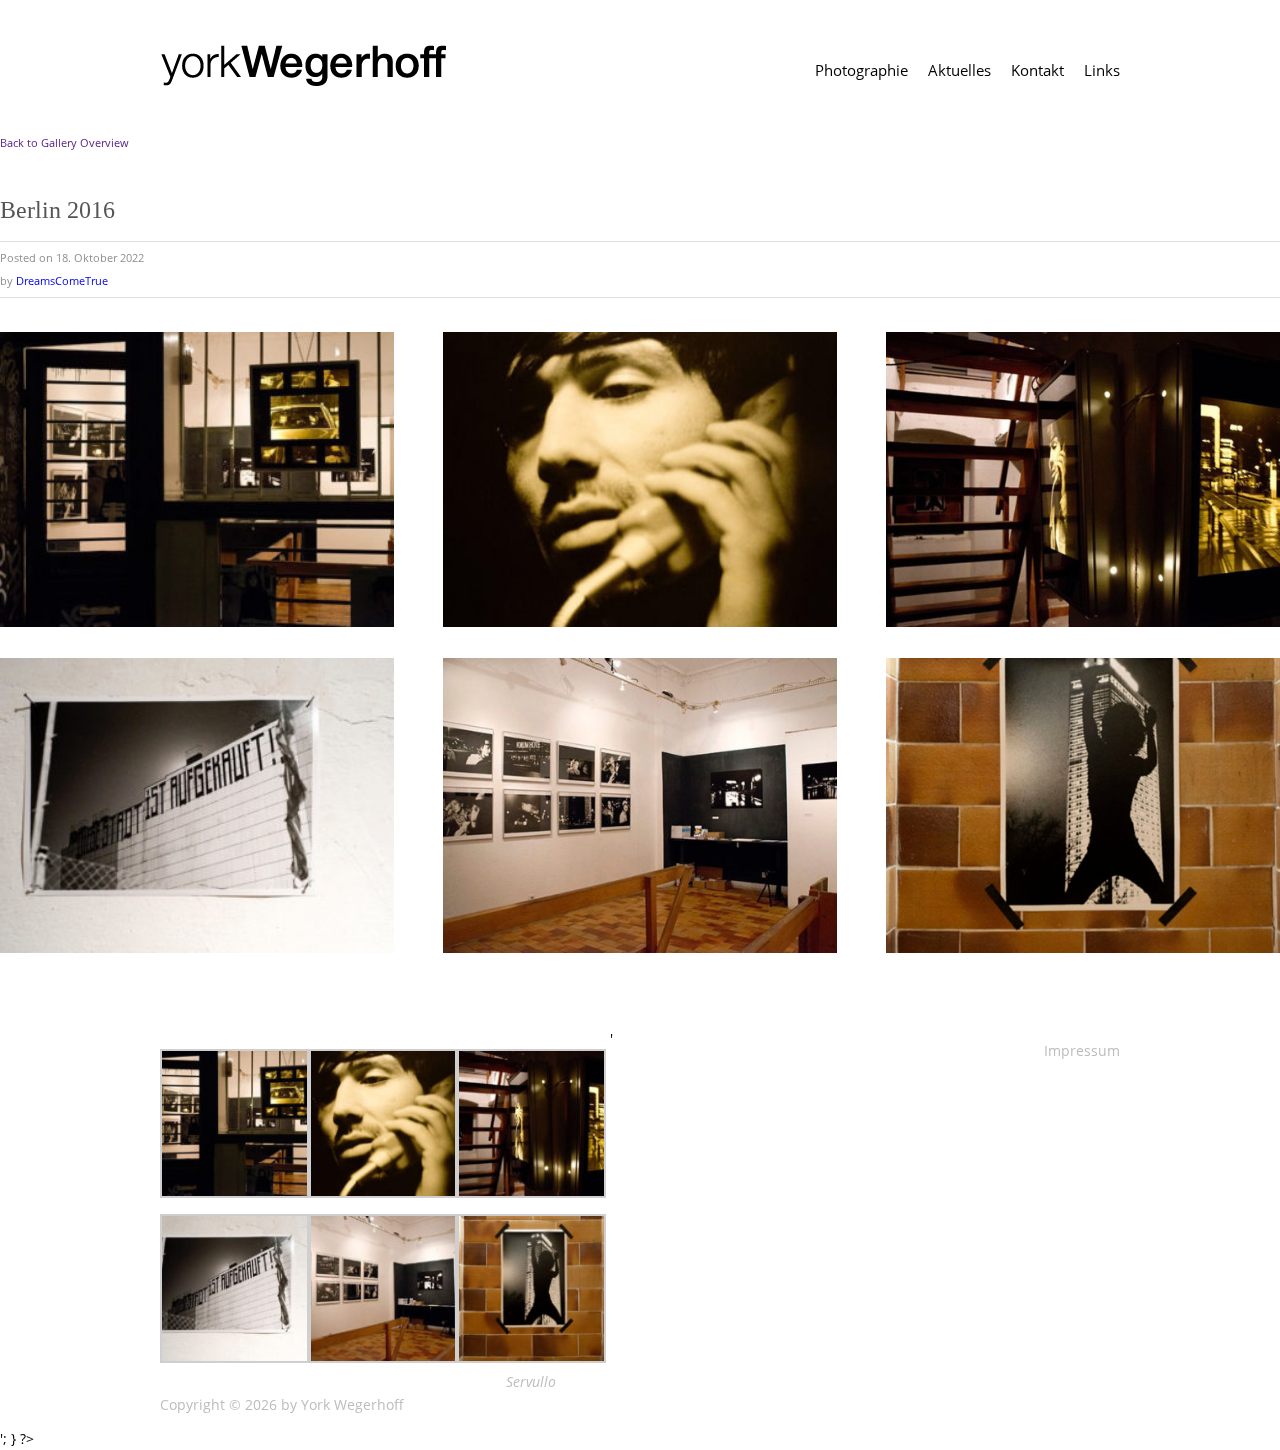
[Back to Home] (308, 65)
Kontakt (1037, 70)
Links (1102, 70)
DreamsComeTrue (62, 280)
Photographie (861, 70)
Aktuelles (959, 70)
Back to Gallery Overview (64, 142)
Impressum (1082, 1050)
